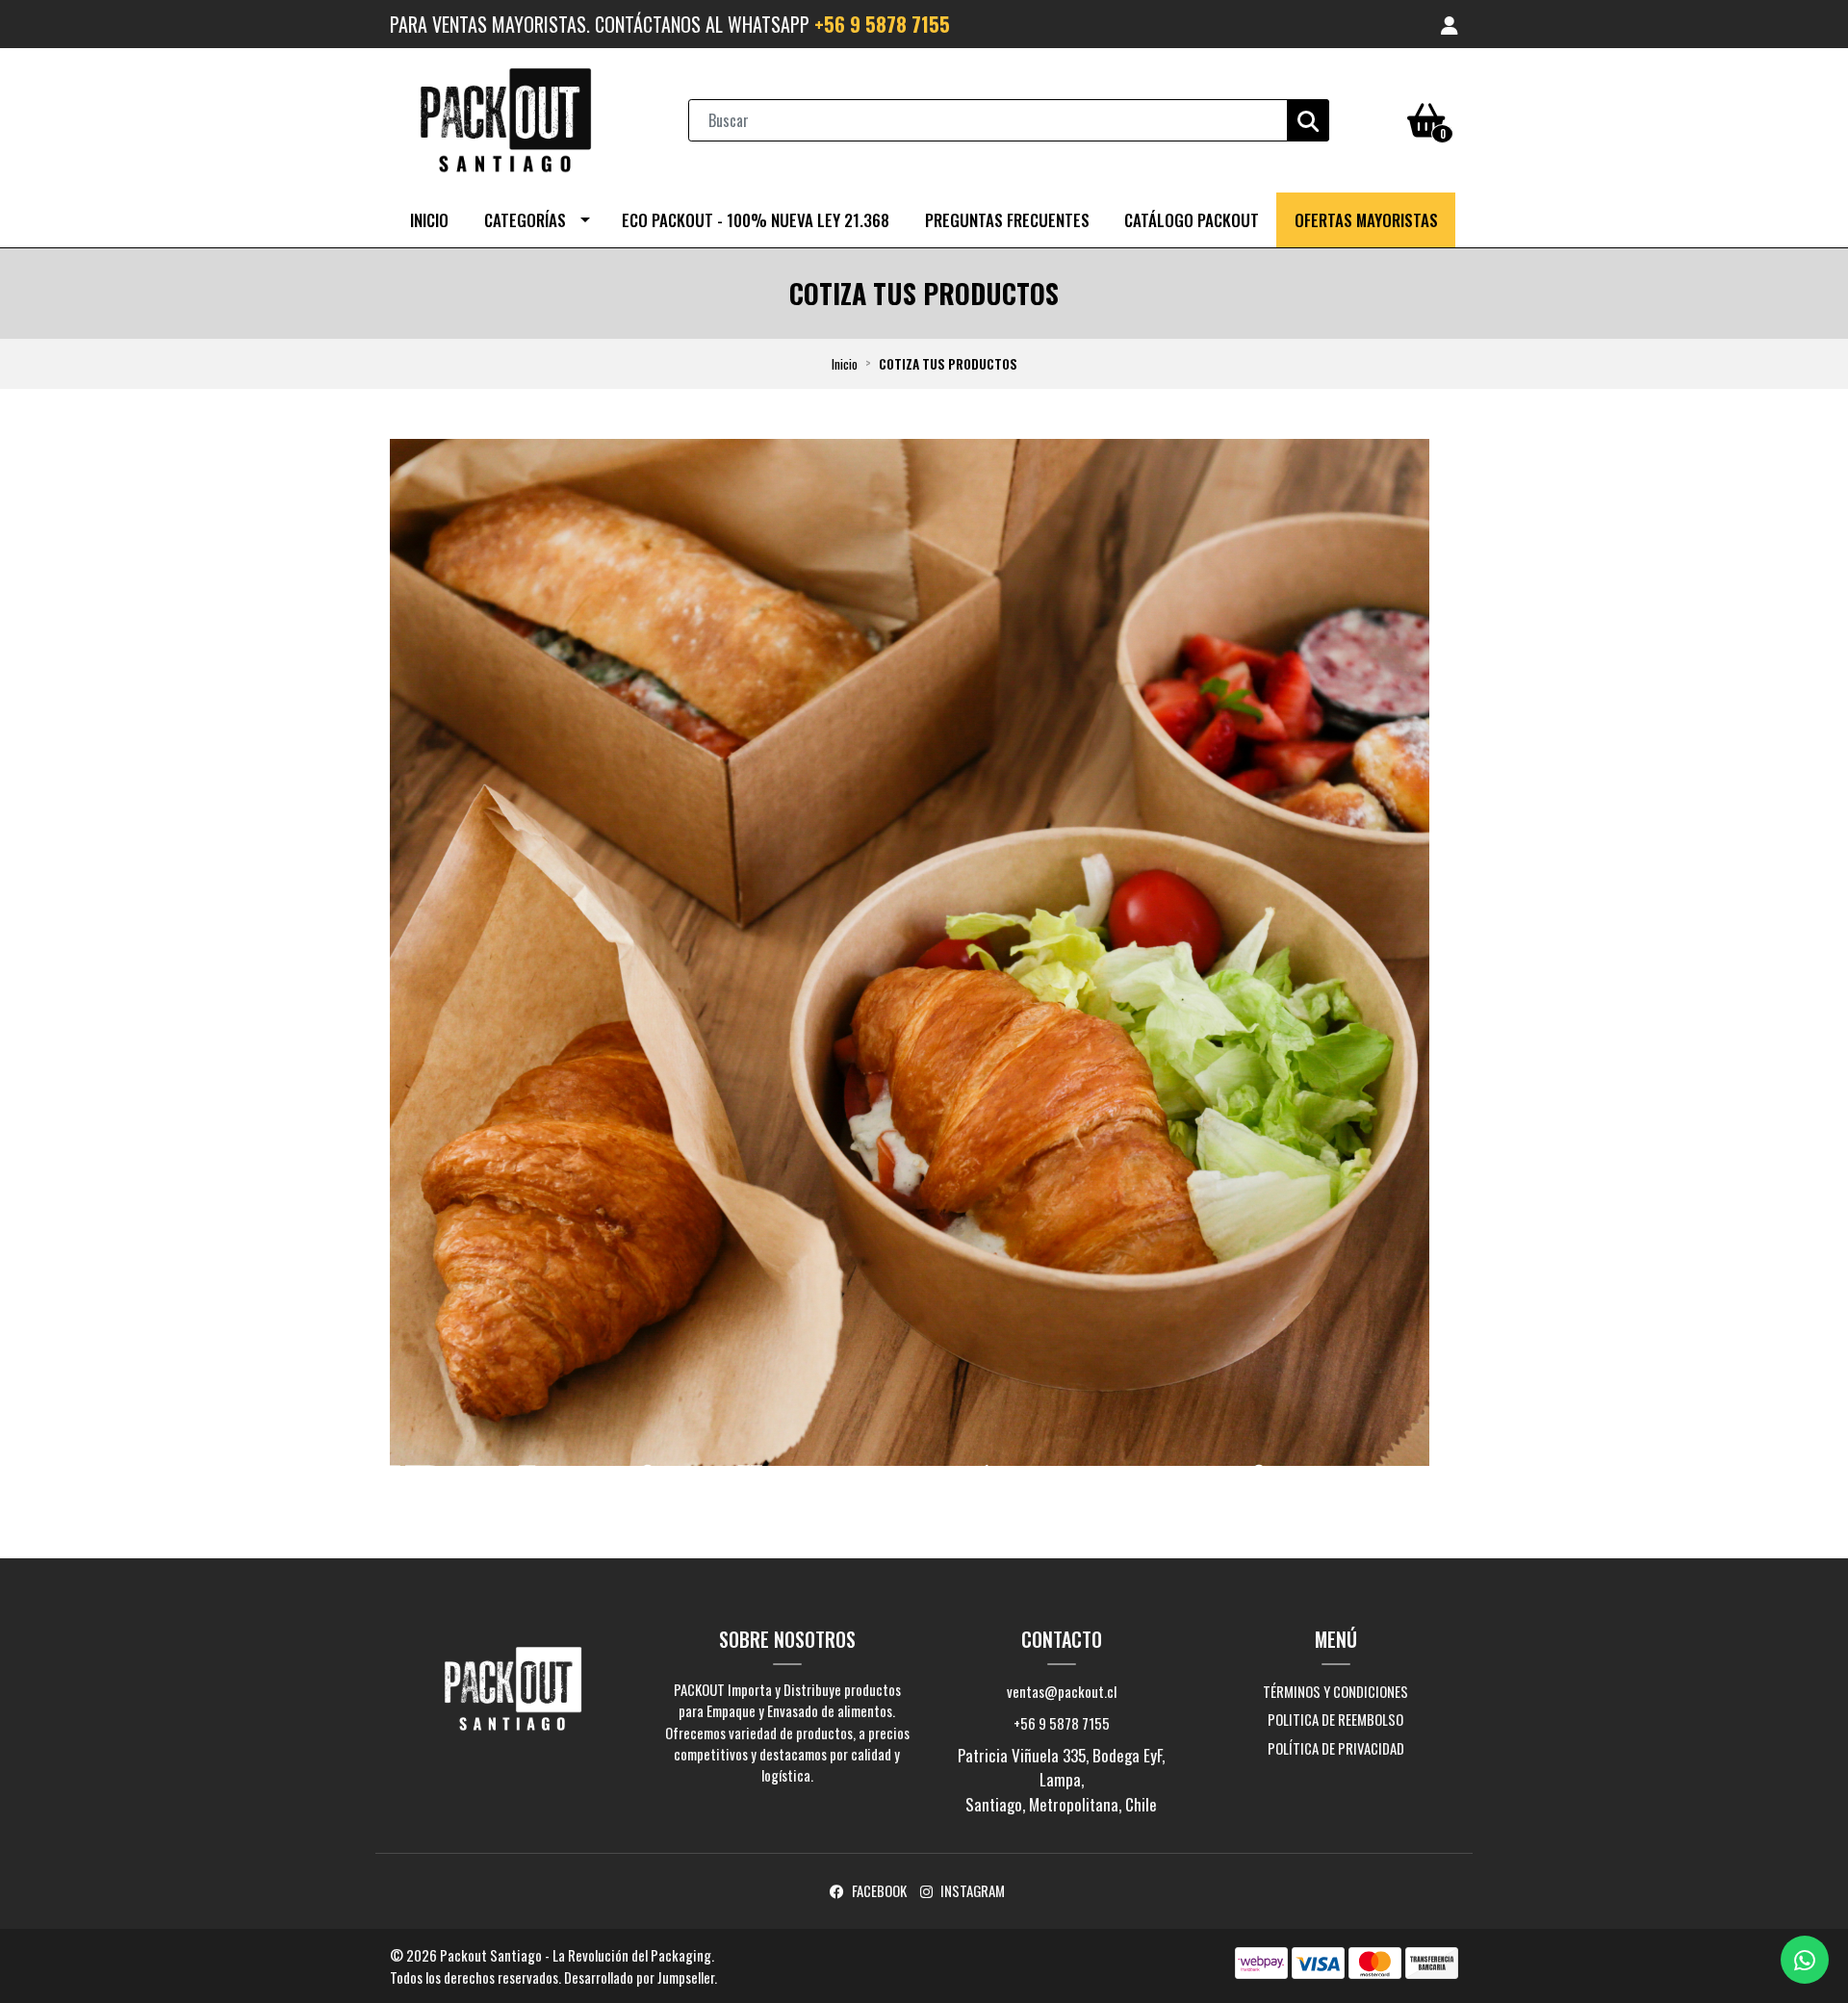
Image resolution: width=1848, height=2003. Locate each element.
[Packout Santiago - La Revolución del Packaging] (505, 118)
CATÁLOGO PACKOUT (1192, 220)
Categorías (525, 220)
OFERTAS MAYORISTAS (1366, 220)
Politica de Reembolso (1335, 1719)
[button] (1450, 24)
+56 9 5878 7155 (882, 24)
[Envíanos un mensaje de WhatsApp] (1805, 1960)
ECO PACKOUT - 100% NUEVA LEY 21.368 (756, 220)
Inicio (429, 220)
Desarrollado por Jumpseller (639, 1977)
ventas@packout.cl (1062, 1691)
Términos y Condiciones (1335, 1691)
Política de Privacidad (1336, 1748)
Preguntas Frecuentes (1007, 220)
